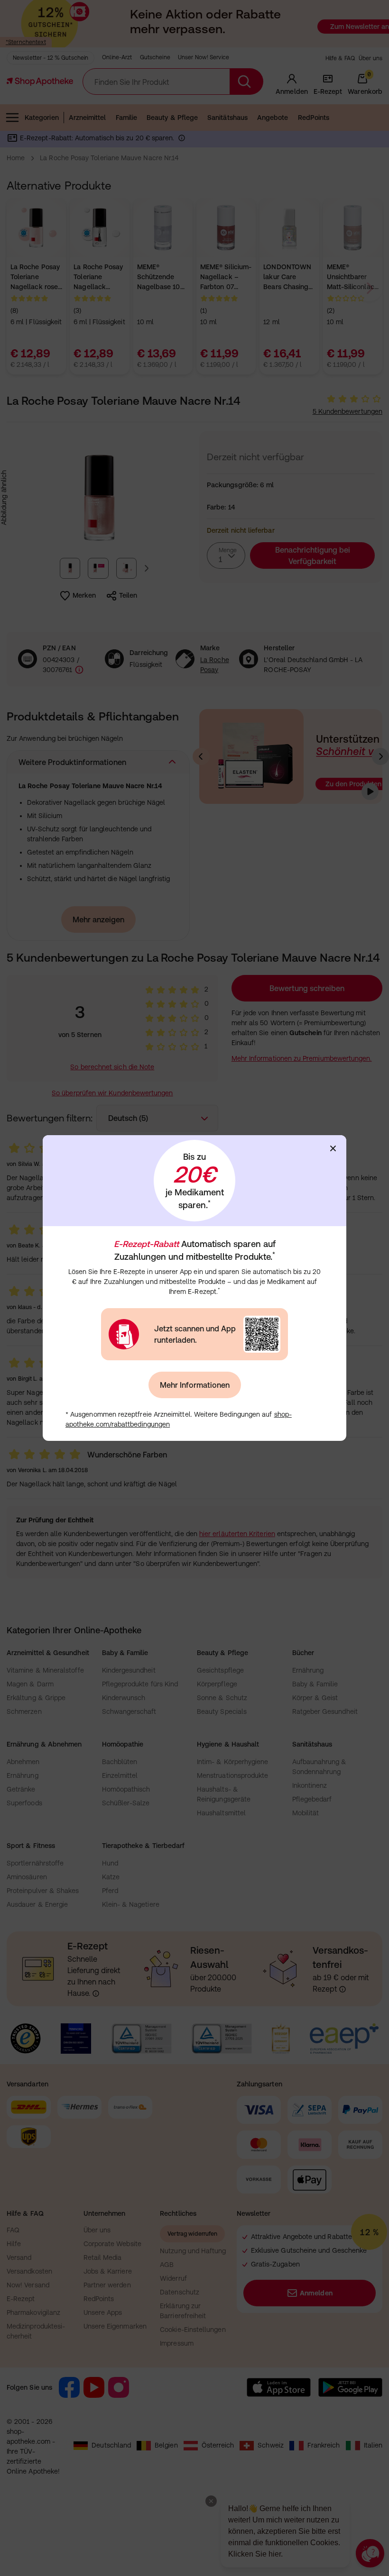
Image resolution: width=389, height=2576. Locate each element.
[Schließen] (333, 1148)
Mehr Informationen (195, 1385)
